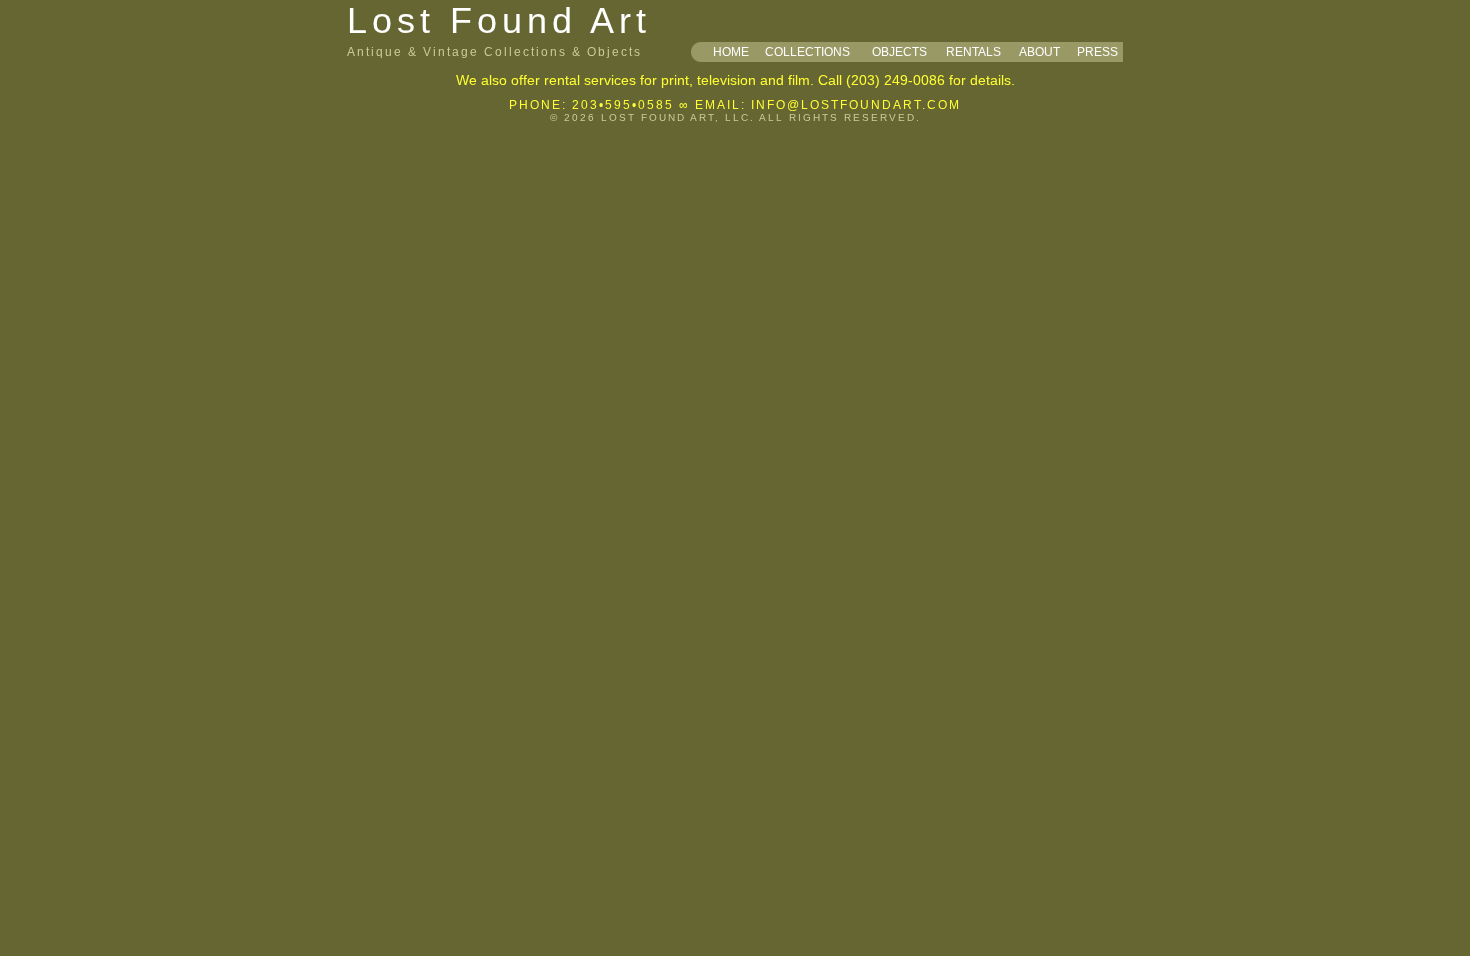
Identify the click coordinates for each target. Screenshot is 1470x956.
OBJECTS (899, 52)
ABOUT (1039, 52)
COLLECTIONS (807, 52)
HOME (731, 52)
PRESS (1097, 52)
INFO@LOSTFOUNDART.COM (856, 105)
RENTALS (973, 52)
